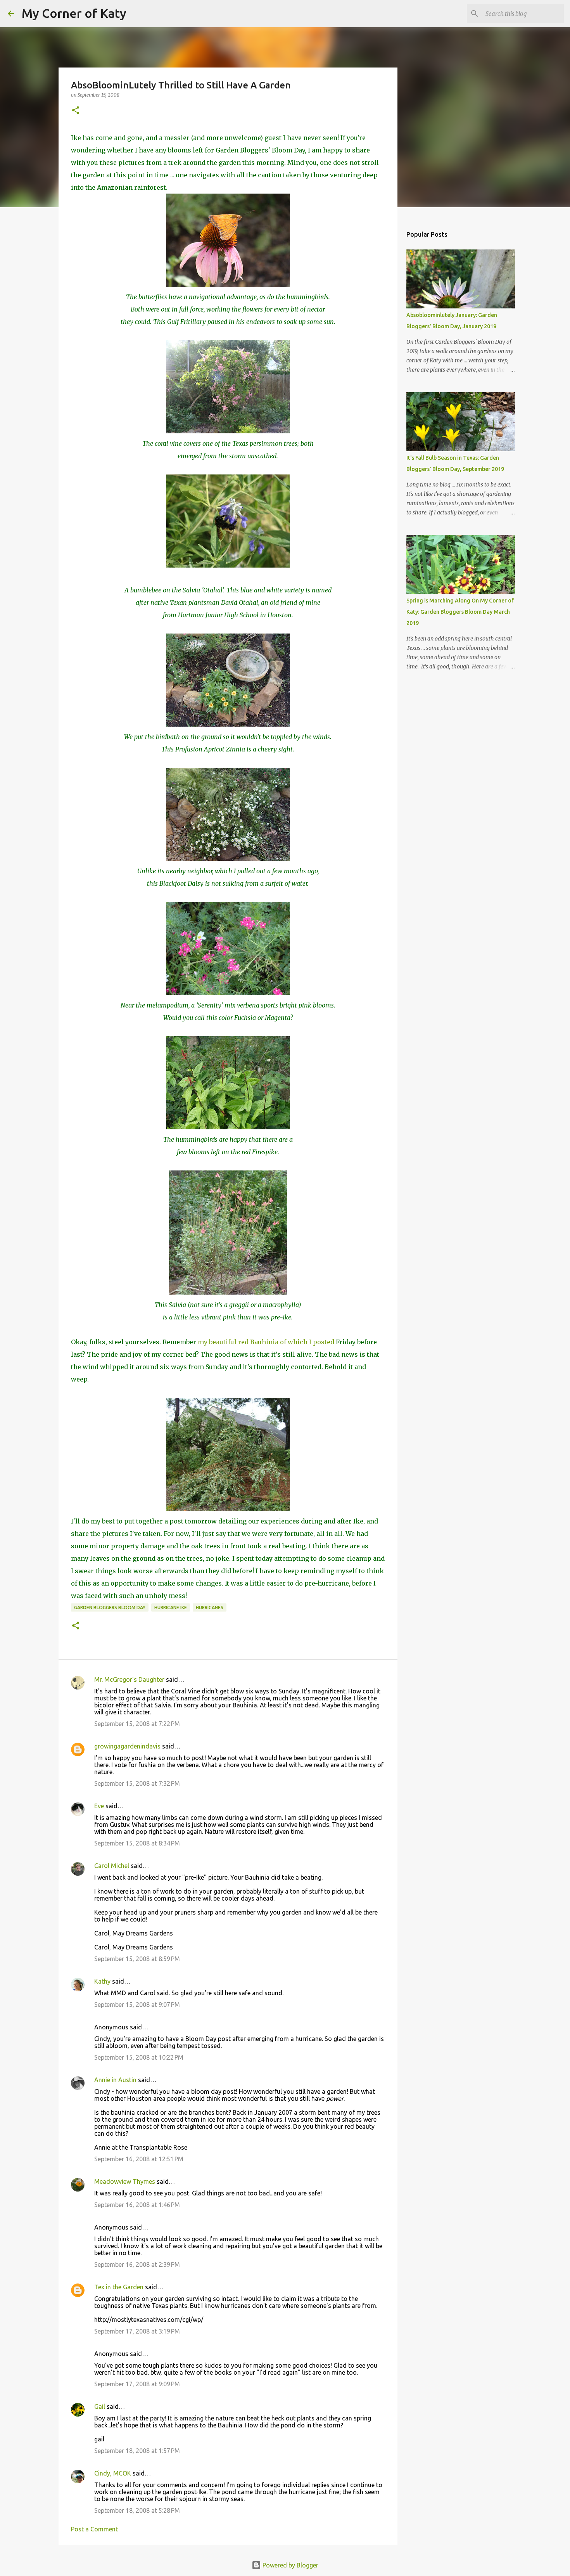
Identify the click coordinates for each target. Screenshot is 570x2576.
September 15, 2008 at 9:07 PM (137, 2005)
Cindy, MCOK (113, 2473)
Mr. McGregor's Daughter (129, 1679)
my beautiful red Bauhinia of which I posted (266, 1342)
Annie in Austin (115, 2080)
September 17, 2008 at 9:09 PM (137, 2384)
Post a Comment (94, 2529)
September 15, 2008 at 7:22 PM (137, 1724)
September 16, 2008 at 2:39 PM (137, 2264)
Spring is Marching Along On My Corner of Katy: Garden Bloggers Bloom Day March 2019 (460, 612)
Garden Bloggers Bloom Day (110, 1607)
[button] (76, 111)
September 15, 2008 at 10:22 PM (139, 2057)
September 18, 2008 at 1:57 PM (137, 2451)
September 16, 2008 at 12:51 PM (139, 2159)
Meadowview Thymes (125, 2181)
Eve (99, 1806)
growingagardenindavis (127, 1746)
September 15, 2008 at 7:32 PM (137, 1783)
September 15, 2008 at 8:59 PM (137, 1959)
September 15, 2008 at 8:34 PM (137, 1843)
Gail (100, 2406)
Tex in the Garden (119, 2287)
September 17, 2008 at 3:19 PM (137, 2331)
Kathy (102, 1981)
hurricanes (210, 1607)
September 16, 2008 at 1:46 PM (137, 2205)
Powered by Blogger (290, 2565)
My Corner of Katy (74, 13)
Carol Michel (112, 1866)
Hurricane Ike (171, 1607)
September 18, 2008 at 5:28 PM (137, 2510)
